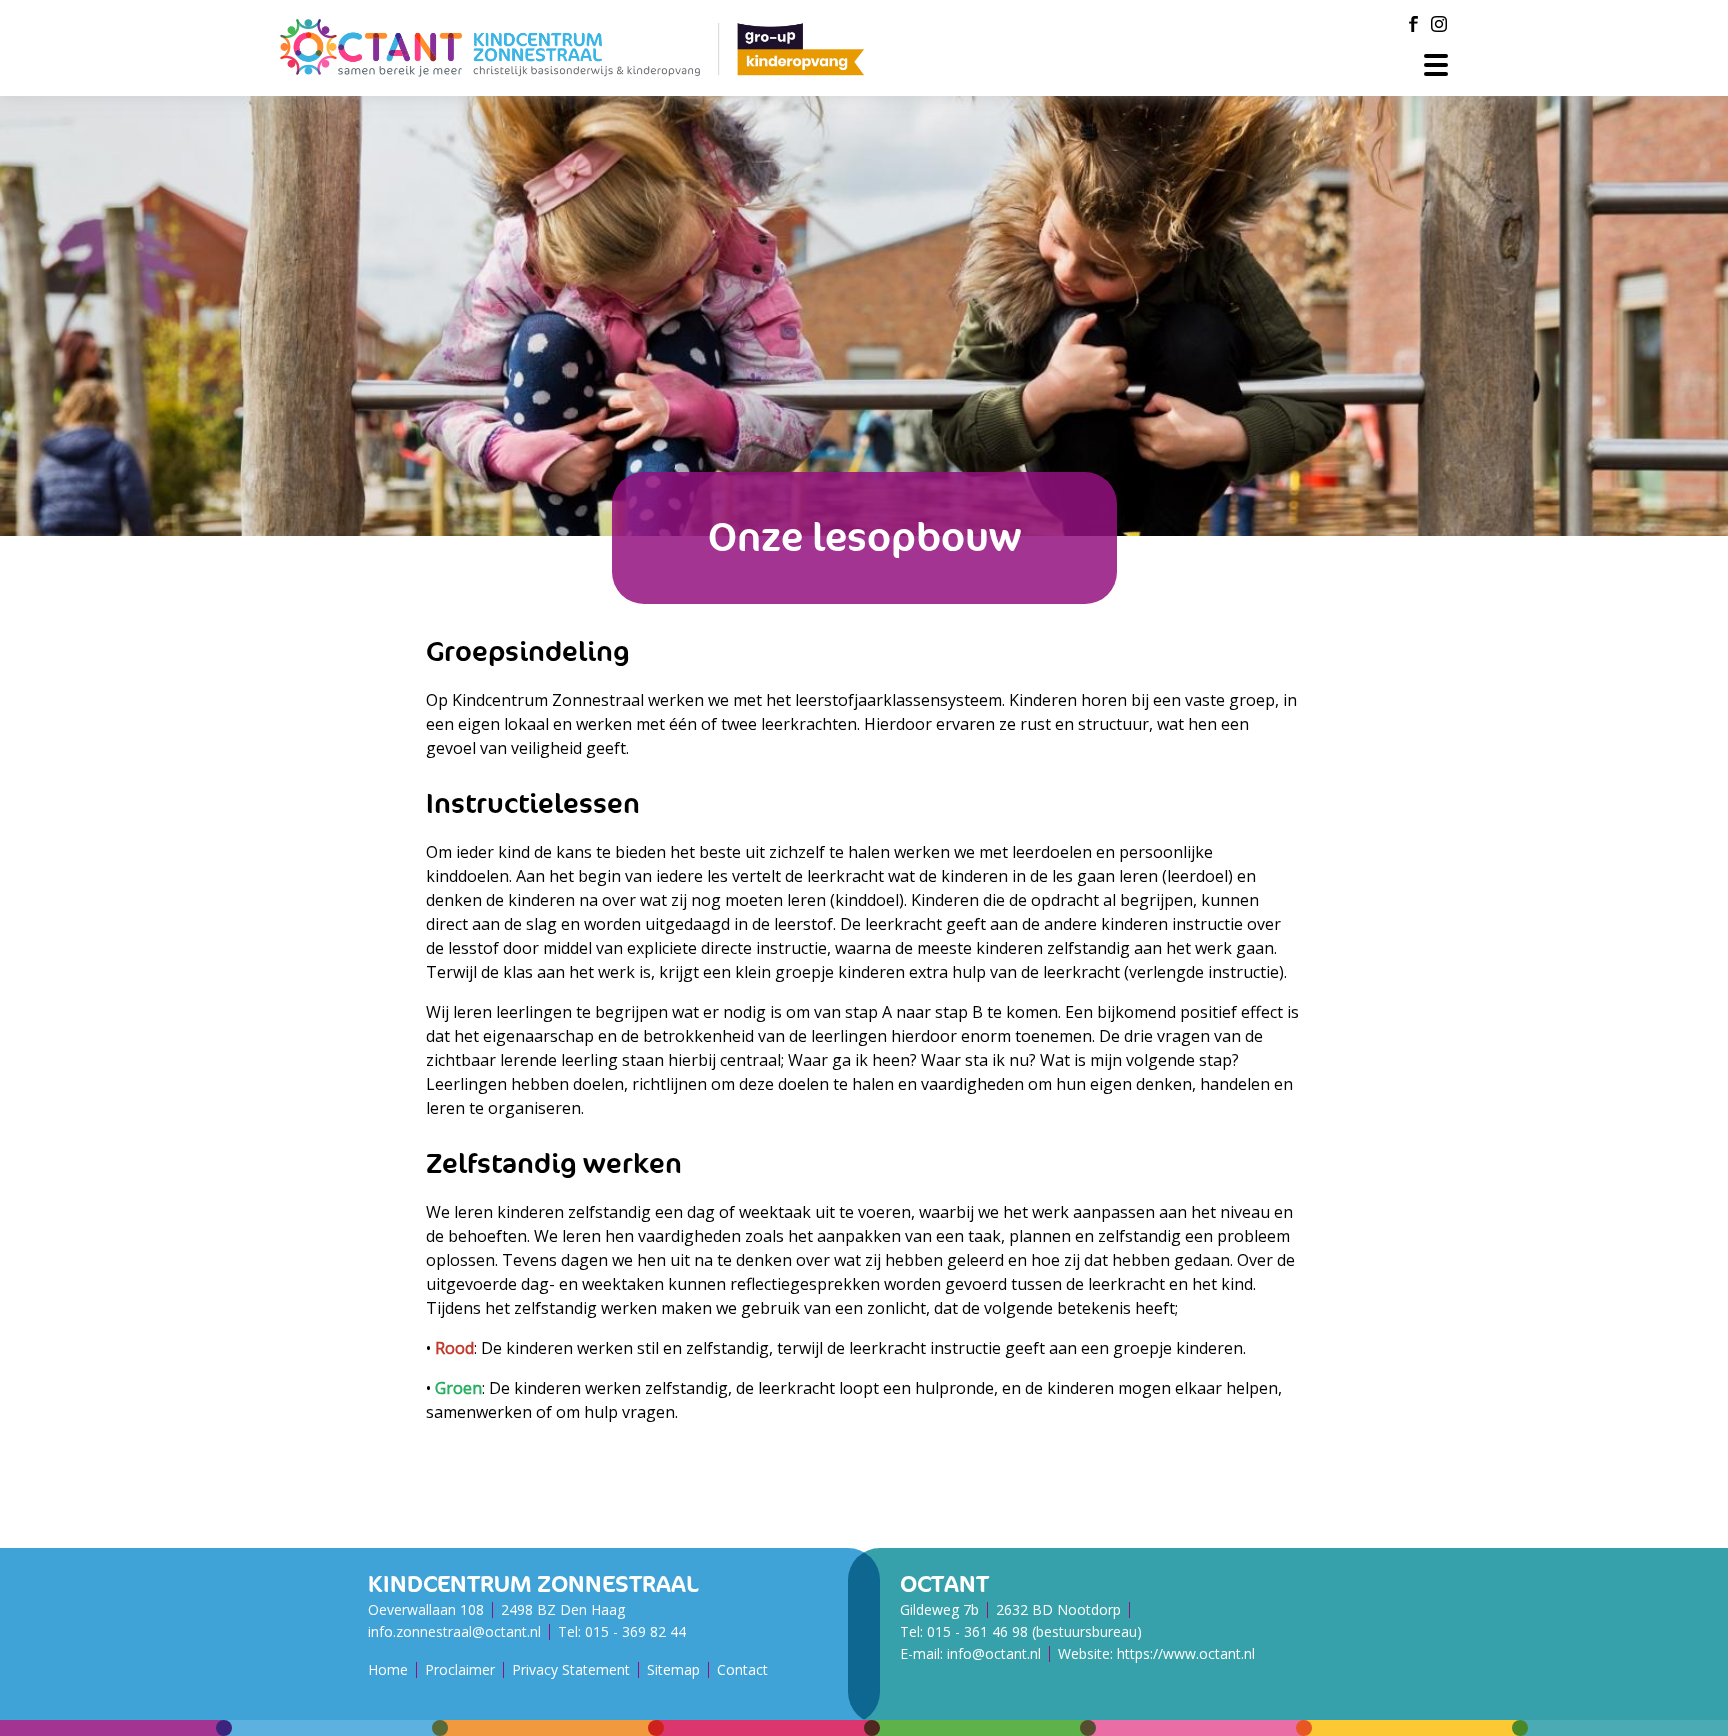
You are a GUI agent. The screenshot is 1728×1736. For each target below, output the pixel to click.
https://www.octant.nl (1186, 1653)
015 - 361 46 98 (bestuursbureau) (1034, 1631)
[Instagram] (1439, 24)
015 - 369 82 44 (635, 1631)
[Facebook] (1413, 24)
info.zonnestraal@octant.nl (454, 1631)
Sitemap (673, 1669)
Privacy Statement (571, 1669)
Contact (742, 1669)
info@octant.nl (994, 1653)
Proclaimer (460, 1669)
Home (388, 1669)
